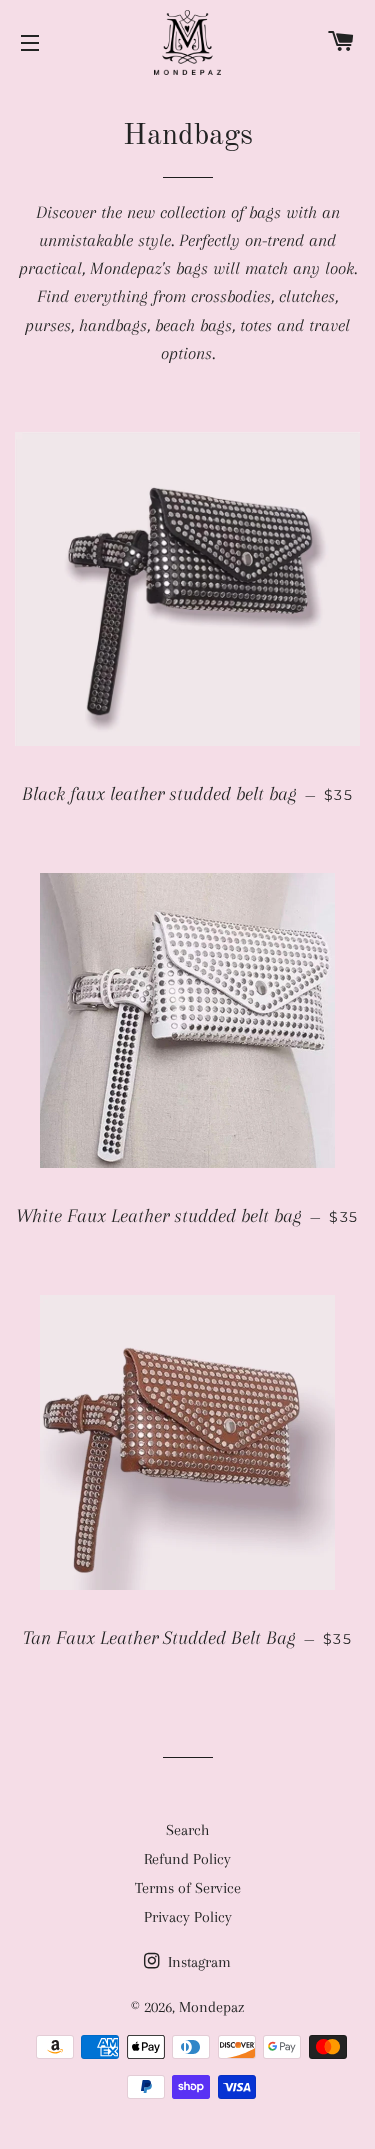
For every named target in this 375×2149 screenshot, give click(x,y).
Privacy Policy (188, 1917)
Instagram (197, 1962)
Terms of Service (188, 1888)
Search (187, 1830)
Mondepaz (211, 2007)
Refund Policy (187, 1859)
